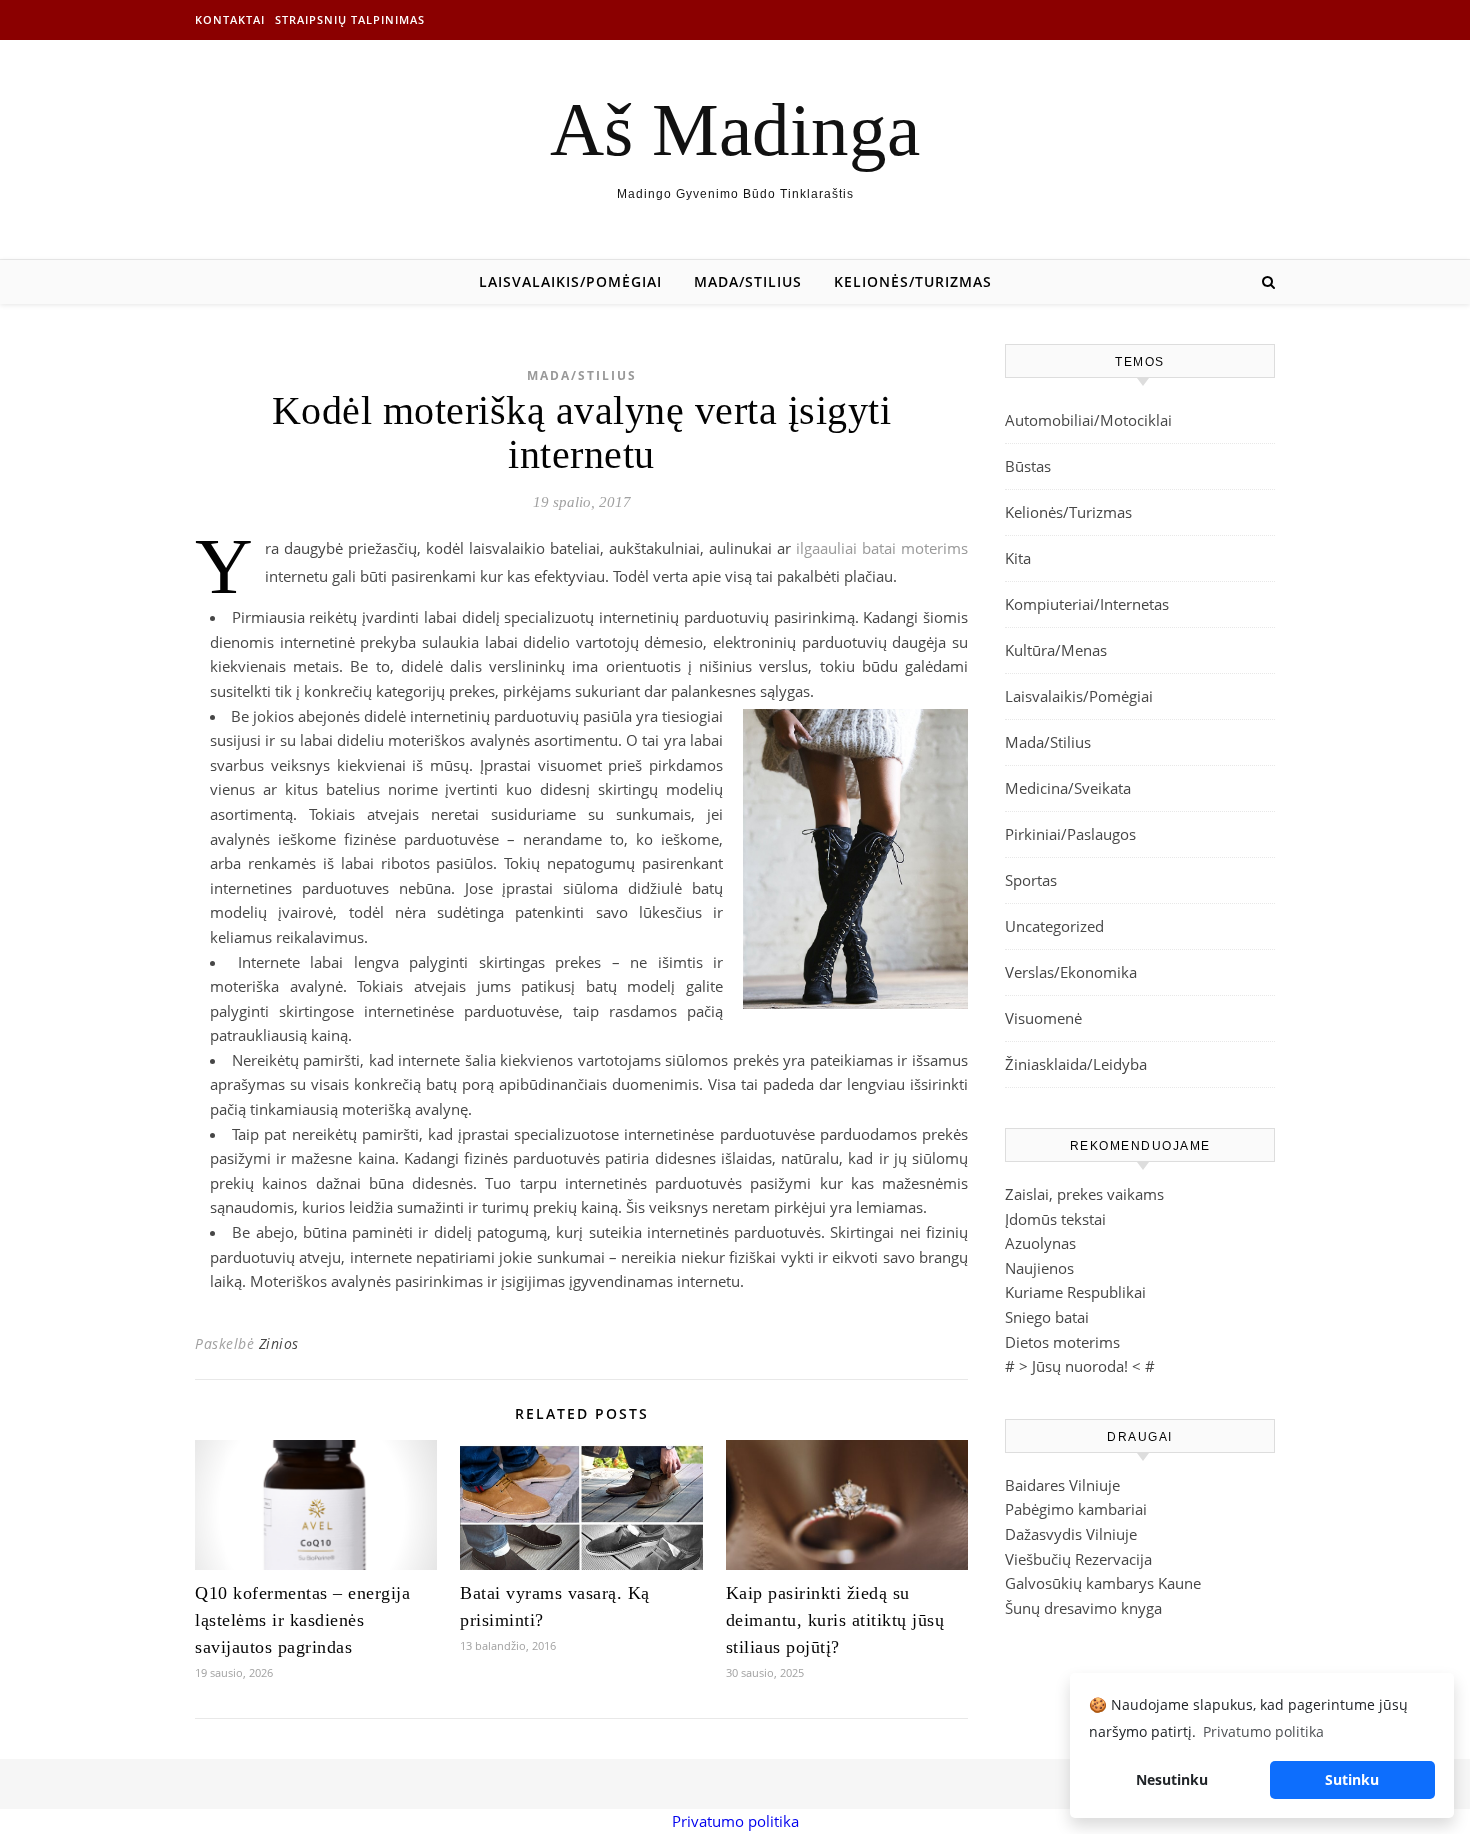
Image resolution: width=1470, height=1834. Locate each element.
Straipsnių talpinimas (350, 19)
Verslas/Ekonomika (1071, 972)
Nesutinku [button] (1172, 1779)
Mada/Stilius (748, 281)
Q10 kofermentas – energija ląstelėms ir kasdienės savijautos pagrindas (302, 1620)
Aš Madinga (735, 129)
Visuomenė (1043, 1018)
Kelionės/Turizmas (913, 281)
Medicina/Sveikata (1068, 788)
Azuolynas (1040, 1243)
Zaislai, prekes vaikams (1084, 1194)
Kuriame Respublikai (1075, 1292)
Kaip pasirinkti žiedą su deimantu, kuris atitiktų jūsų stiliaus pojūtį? (835, 1620)
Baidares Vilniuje (1062, 1485)
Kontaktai (230, 19)
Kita (1018, 558)
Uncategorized (1054, 926)
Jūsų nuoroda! (1080, 1366)
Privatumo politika (735, 1821)
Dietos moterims (1062, 1342)
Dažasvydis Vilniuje (1071, 1534)
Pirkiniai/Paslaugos (1070, 834)
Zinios (279, 1343)
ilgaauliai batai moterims (882, 548)
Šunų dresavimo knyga (1083, 1608)
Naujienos (1039, 1268)
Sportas (1031, 880)
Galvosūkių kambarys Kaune (1103, 1583)
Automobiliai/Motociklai (1088, 420)
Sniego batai (1047, 1317)
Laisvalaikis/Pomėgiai (570, 281)
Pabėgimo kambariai (1076, 1509)
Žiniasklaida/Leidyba (1076, 1064)
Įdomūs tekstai (1055, 1219)
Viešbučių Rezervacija (1078, 1559)
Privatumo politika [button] (1263, 1731)
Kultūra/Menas (1056, 650)
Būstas (1028, 466)
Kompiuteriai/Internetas (1087, 604)
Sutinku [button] (1352, 1779)
